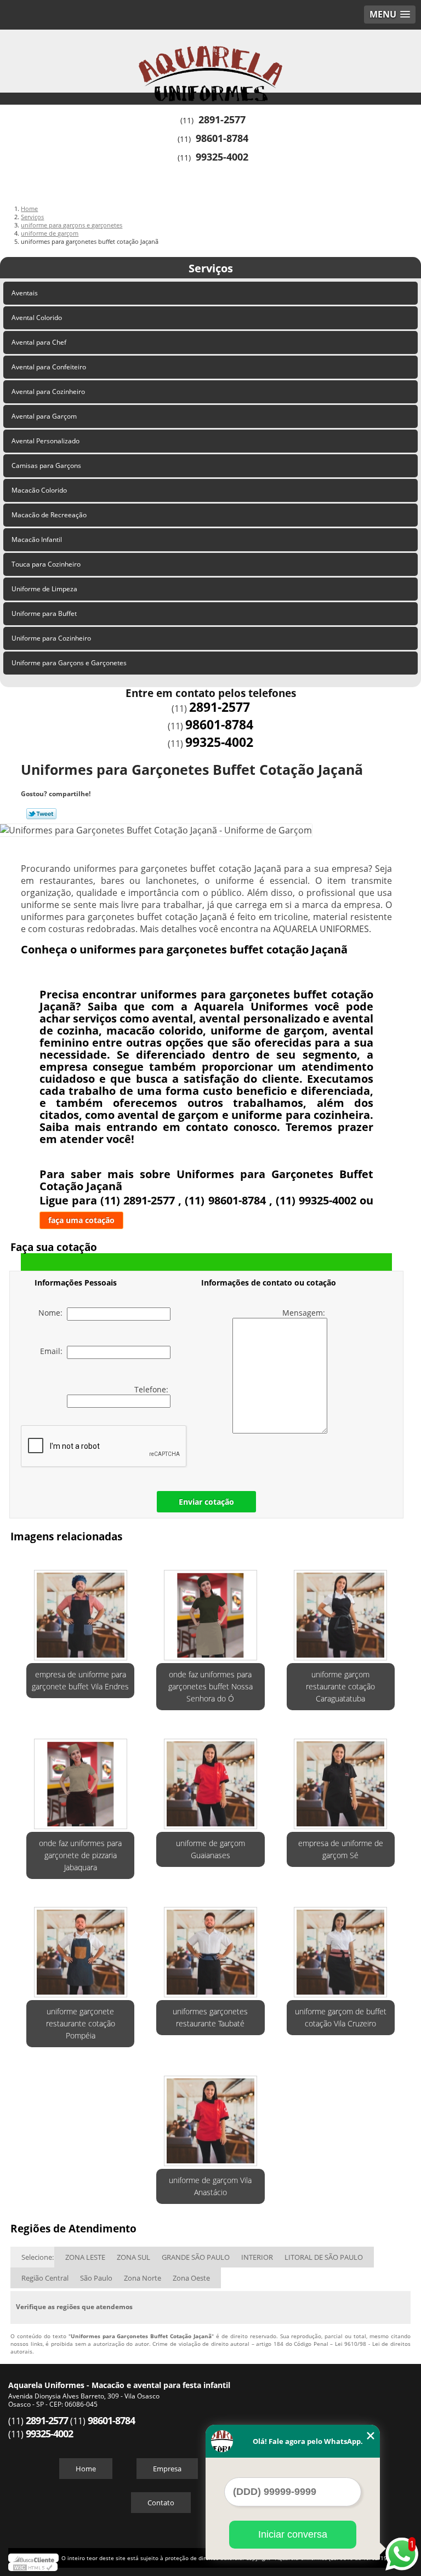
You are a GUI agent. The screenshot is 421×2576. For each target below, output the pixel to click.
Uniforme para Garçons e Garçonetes (69, 663)
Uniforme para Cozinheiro (51, 638)
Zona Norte (143, 2278)
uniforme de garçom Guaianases (210, 1849)
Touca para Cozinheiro (46, 564)
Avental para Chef (39, 342)
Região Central (45, 2278)
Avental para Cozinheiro (48, 392)
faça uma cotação (81, 1220)
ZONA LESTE (85, 2257)
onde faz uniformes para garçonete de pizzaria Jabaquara (80, 1855)
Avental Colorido (37, 318)
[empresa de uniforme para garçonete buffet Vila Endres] (80, 1609)
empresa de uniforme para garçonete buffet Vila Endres (80, 1680)
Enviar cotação (206, 1502)
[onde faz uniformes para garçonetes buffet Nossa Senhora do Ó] (210, 1609)
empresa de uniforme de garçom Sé (341, 1849)
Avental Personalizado (45, 441)
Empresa (167, 2469)
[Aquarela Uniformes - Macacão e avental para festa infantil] (210, 62)
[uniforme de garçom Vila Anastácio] (210, 2115)
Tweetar (41, 814)
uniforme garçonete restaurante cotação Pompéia (81, 2023)
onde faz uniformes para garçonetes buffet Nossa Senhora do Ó (210, 1686)
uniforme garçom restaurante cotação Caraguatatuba (340, 1686)
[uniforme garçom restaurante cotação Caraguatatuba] (341, 1609)
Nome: (53, 1313)
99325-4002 (222, 157)
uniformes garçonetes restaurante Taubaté (210, 2017)
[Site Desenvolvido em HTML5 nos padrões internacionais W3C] (33, 2567)
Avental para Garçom (44, 416)
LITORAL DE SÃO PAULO (324, 2257)
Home (86, 2469)
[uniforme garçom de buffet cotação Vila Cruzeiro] (341, 1947)
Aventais (25, 293)
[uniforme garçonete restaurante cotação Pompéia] (80, 1947)
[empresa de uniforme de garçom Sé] (341, 1778)
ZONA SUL (133, 2257)
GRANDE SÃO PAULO (196, 2257)
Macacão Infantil (37, 539)
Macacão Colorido (39, 490)
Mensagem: (305, 1313)
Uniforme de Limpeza (44, 589)
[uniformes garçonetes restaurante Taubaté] (210, 1947)
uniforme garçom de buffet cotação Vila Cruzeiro (341, 2017)
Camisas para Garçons (46, 465)
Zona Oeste (191, 2278)
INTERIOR (257, 2257)
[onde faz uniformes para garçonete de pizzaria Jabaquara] (80, 1778)
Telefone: (152, 1389)
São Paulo (96, 2278)
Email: (53, 1351)
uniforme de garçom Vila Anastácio (210, 2186)
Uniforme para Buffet (44, 613)
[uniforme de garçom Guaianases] (210, 1778)
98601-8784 (222, 138)
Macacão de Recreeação (49, 515)
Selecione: (38, 2257)
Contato (161, 2503)
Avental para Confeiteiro (49, 367)
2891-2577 (222, 119)
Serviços (211, 268)
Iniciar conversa (293, 2534)
